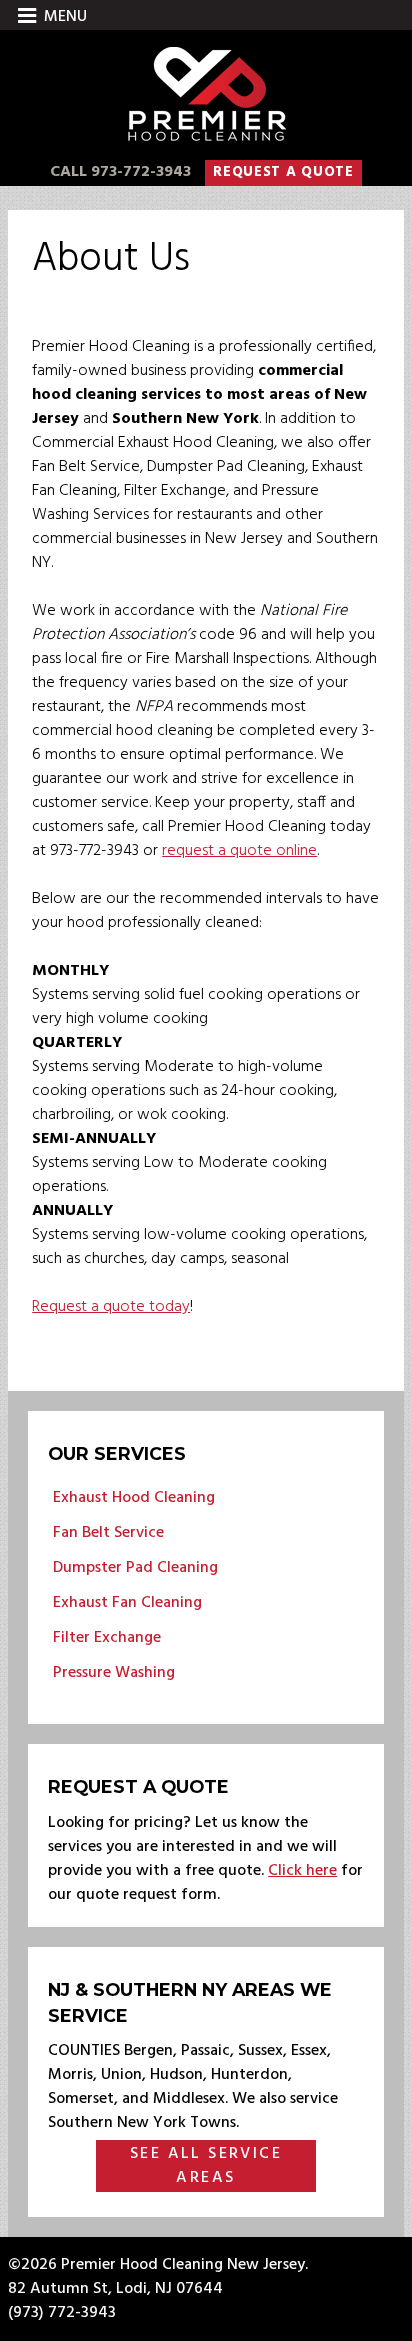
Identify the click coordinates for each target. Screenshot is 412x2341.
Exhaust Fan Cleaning (127, 1603)
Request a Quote (283, 172)
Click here (302, 1871)
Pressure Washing (114, 1673)
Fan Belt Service (108, 1533)
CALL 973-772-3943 (120, 172)
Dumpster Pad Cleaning (135, 1568)
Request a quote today (111, 1307)
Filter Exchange (107, 1638)
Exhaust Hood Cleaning (134, 1498)
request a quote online (239, 851)
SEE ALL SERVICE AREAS (206, 2166)
